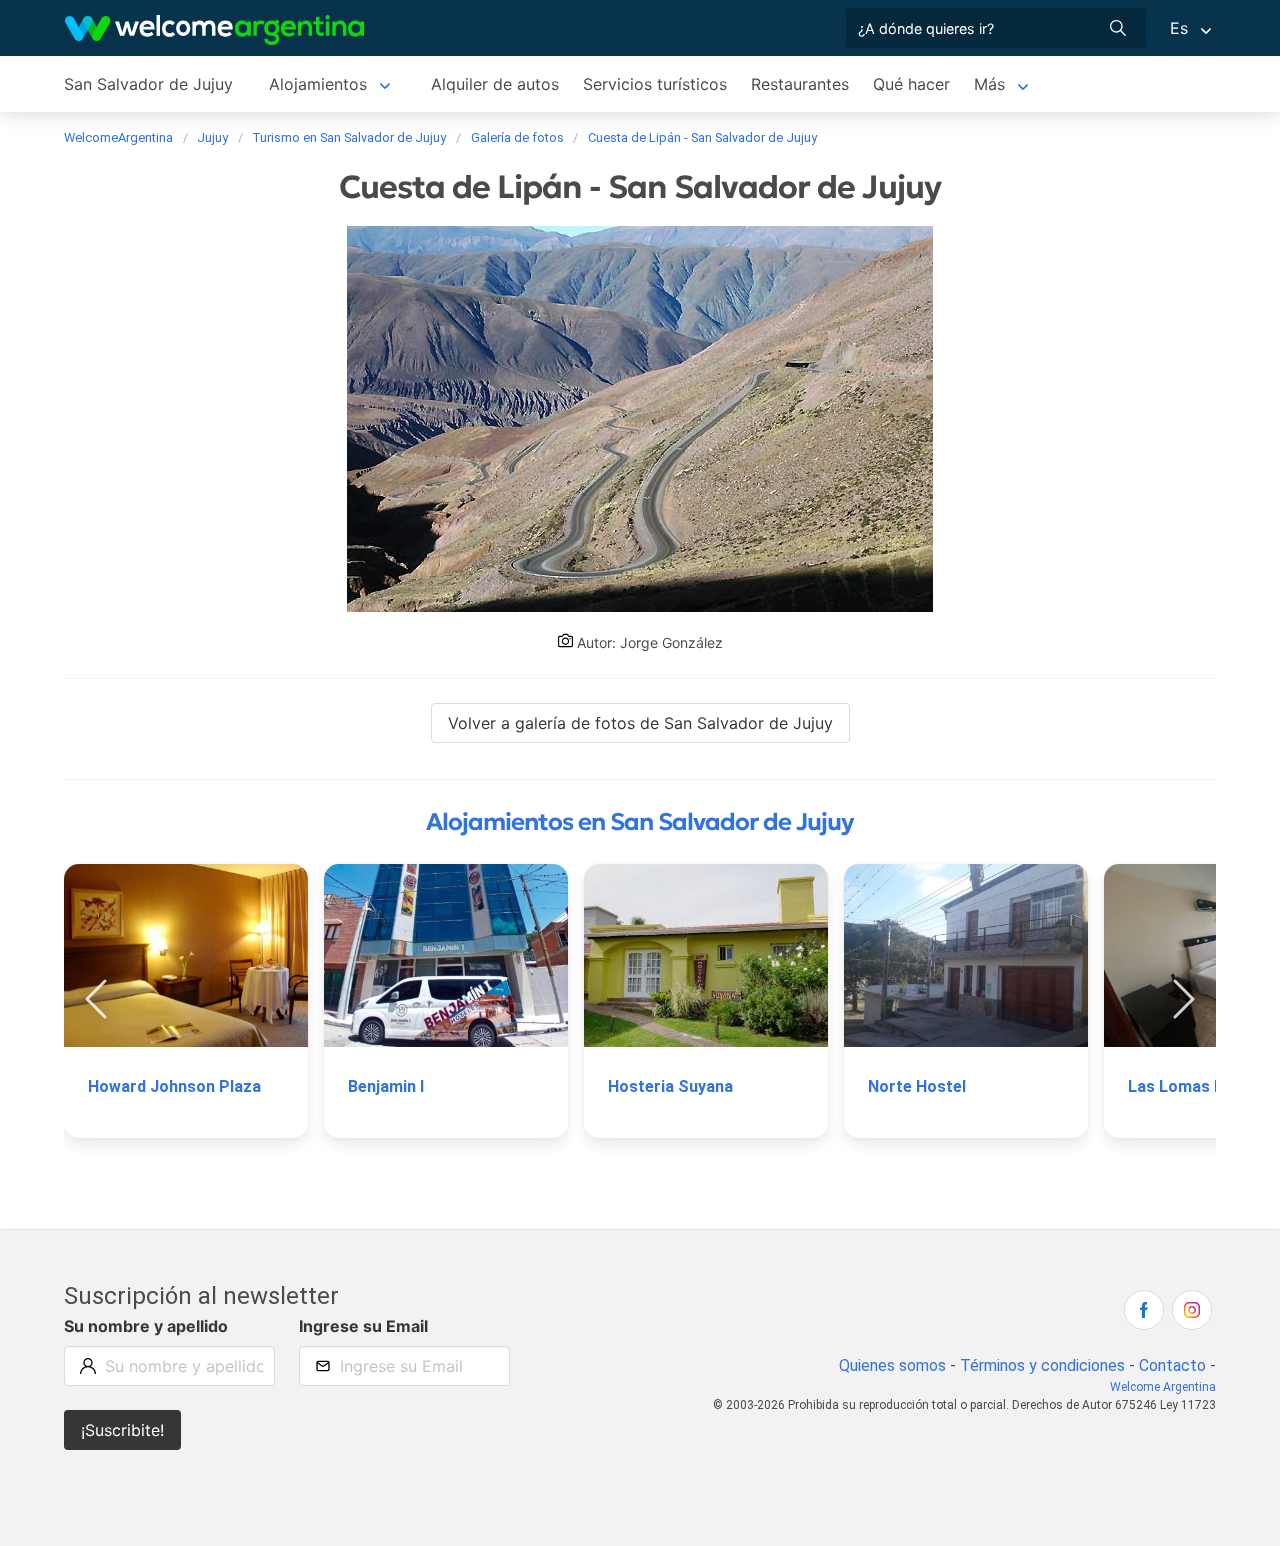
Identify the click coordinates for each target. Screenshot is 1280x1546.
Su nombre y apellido (146, 1326)
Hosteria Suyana (670, 1086)
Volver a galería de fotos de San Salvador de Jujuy (640, 723)
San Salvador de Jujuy (148, 84)
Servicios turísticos (655, 84)
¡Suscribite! (122, 1430)
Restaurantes (800, 84)
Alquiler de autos (495, 84)
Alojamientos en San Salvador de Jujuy (640, 822)
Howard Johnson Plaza (174, 1086)
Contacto (1172, 1365)
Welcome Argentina (1163, 1387)
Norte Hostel (917, 1086)
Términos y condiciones (1042, 1365)
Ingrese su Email (363, 1326)
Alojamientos (318, 84)
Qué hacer (911, 84)
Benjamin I (386, 1086)
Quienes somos (892, 1365)
